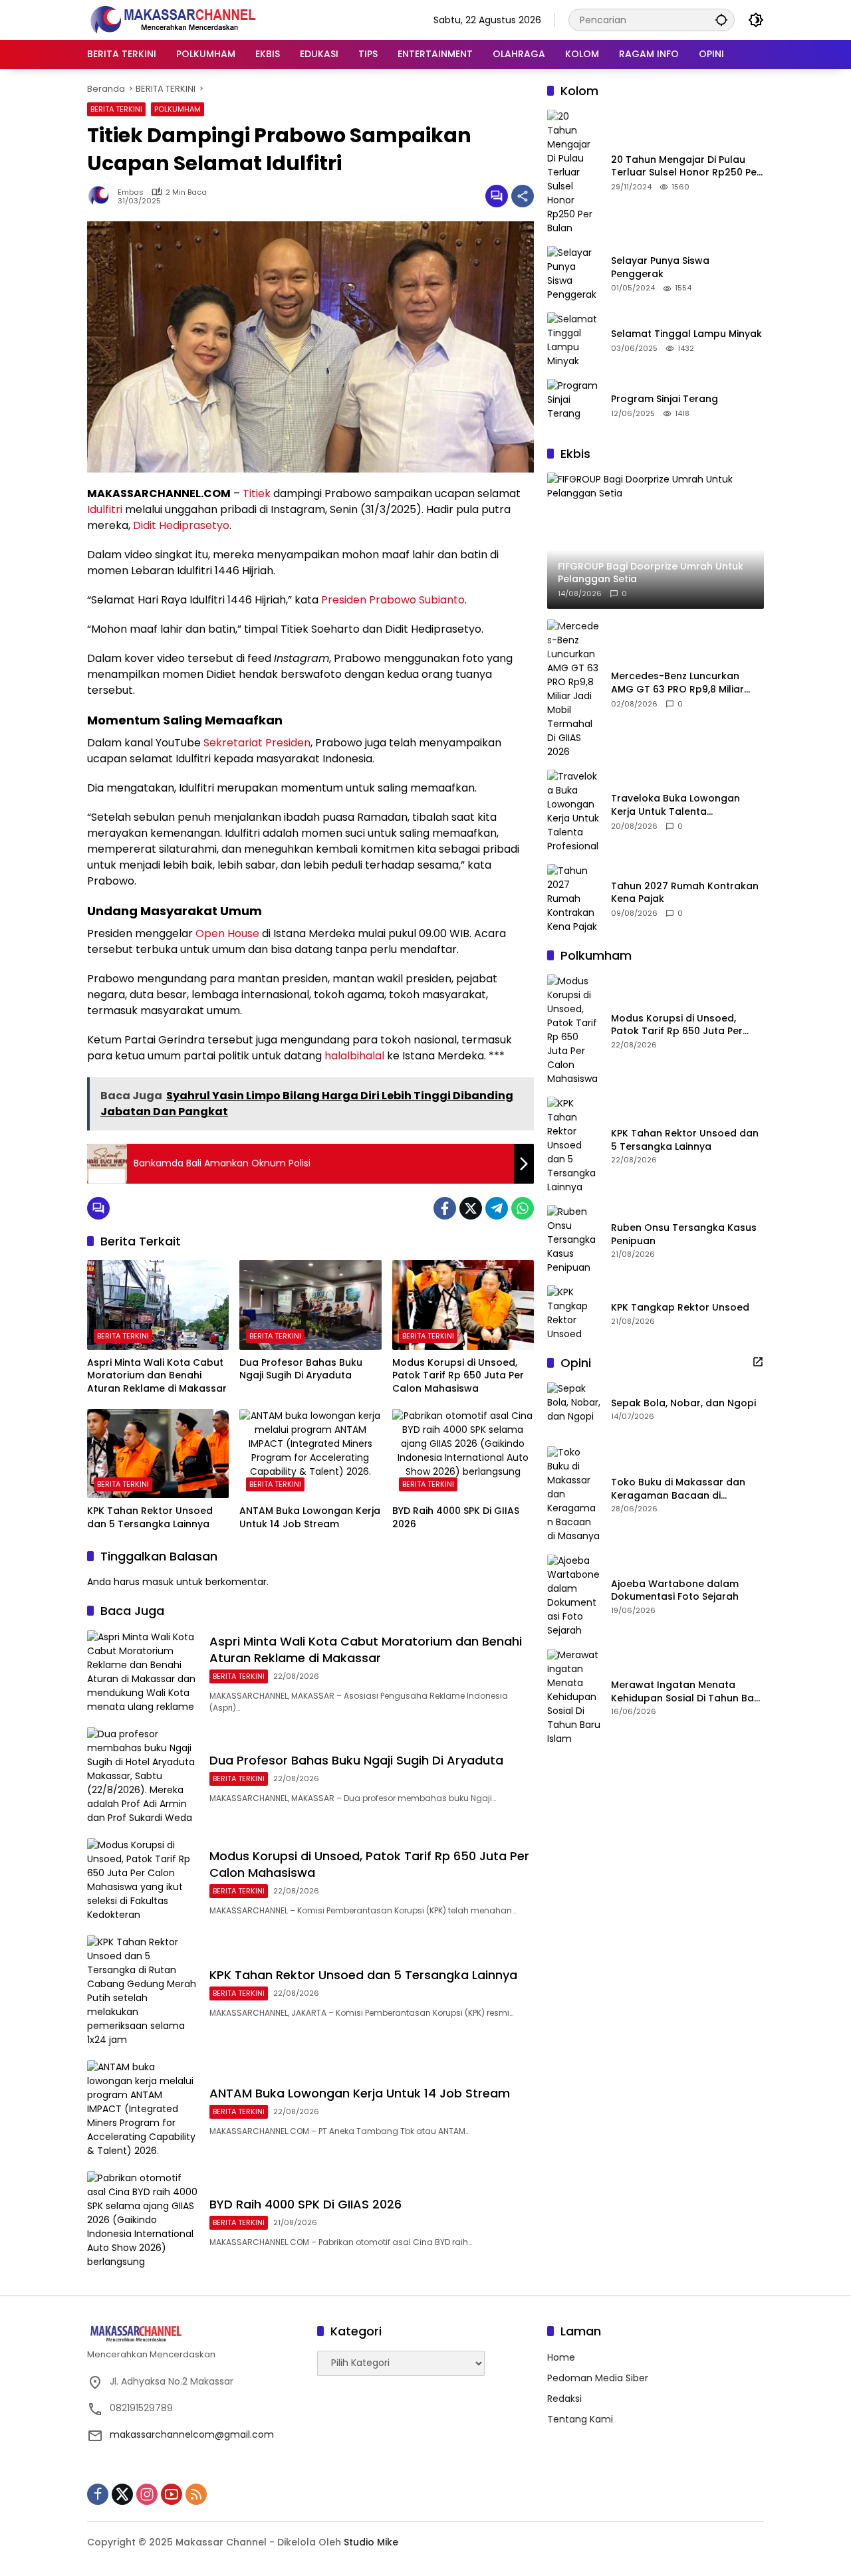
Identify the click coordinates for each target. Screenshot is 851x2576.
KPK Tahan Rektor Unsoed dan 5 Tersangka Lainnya (150, 1518)
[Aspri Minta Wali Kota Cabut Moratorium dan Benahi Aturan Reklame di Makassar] (158, 1305)
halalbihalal (354, 1056)
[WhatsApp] (523, 1208)
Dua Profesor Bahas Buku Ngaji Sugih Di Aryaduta (301, 1369)
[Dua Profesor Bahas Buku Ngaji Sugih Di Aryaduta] (310, 1305)
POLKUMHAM (178, 109)
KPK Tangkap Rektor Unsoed (680, 1308)
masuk (158, 1582)
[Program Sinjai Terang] (574, 405)
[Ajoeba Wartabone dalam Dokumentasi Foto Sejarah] (574, 1596)
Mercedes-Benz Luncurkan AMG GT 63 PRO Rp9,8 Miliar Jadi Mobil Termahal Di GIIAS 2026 (680, 684)
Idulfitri (105, 509)
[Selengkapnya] (758, 1362)
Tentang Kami (580, 2419)
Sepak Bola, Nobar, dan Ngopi (683, 1403)
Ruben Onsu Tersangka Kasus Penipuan (684, 1234)
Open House (227, 933)
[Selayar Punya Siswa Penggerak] (574, 274)
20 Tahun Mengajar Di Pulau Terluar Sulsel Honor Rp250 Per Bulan (686, 166)
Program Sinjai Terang (665, 399)
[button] (721, 20)
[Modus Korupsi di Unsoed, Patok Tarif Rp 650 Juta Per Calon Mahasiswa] (463, 1305)
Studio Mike (371, 2542)
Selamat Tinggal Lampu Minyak (686, 334)
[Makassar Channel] (173, 19)
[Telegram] (497, 1208)
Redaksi (564, 2399)
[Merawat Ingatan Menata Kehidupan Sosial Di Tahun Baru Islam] (574, 1698)
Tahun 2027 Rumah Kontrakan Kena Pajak (685, 893)
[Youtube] (172, 2494)
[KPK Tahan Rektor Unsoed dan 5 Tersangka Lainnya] (158, 1453)
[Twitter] (471, 1208)
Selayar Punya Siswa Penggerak (660, 268)
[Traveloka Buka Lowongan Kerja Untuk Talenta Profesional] (574, 811)
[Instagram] (147, 2494)
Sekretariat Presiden (257, 743)
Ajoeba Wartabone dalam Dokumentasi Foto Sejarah (675, 1591)
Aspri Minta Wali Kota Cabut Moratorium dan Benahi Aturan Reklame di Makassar (157, 1376)
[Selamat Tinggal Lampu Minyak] (574, 340)
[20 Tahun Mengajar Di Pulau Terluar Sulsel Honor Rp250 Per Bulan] (574, 172)
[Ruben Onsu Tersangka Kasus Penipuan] (574, 1240)
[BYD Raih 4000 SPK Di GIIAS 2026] (463, 1453)
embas (131, 192)
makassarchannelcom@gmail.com (192, 2434)
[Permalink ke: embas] (102, 196)
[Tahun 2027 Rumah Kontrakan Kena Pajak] (574, 899)
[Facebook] (445, 1208)
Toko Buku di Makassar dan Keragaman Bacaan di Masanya (678, 1490)
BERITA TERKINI (116, 109)
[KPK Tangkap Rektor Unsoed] (574, 1313)
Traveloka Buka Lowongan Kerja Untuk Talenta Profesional (675, 806)
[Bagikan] (523, 196)
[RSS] (196, 2494)
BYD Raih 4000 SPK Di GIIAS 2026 (456, 1518)
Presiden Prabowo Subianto (393, 600)
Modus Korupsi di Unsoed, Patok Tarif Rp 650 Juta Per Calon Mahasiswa (458, 1376)
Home (561, 2357)
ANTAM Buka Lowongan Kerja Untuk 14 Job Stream (310, 1518)
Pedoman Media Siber (598, 2378)
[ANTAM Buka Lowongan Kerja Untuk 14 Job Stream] (310, 1453)
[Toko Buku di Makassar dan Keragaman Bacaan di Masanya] (574, 1495)
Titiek (257, 493)
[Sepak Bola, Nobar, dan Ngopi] (574, 1409)
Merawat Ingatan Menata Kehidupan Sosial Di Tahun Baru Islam (687, 1692)
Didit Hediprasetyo (181, 525)
